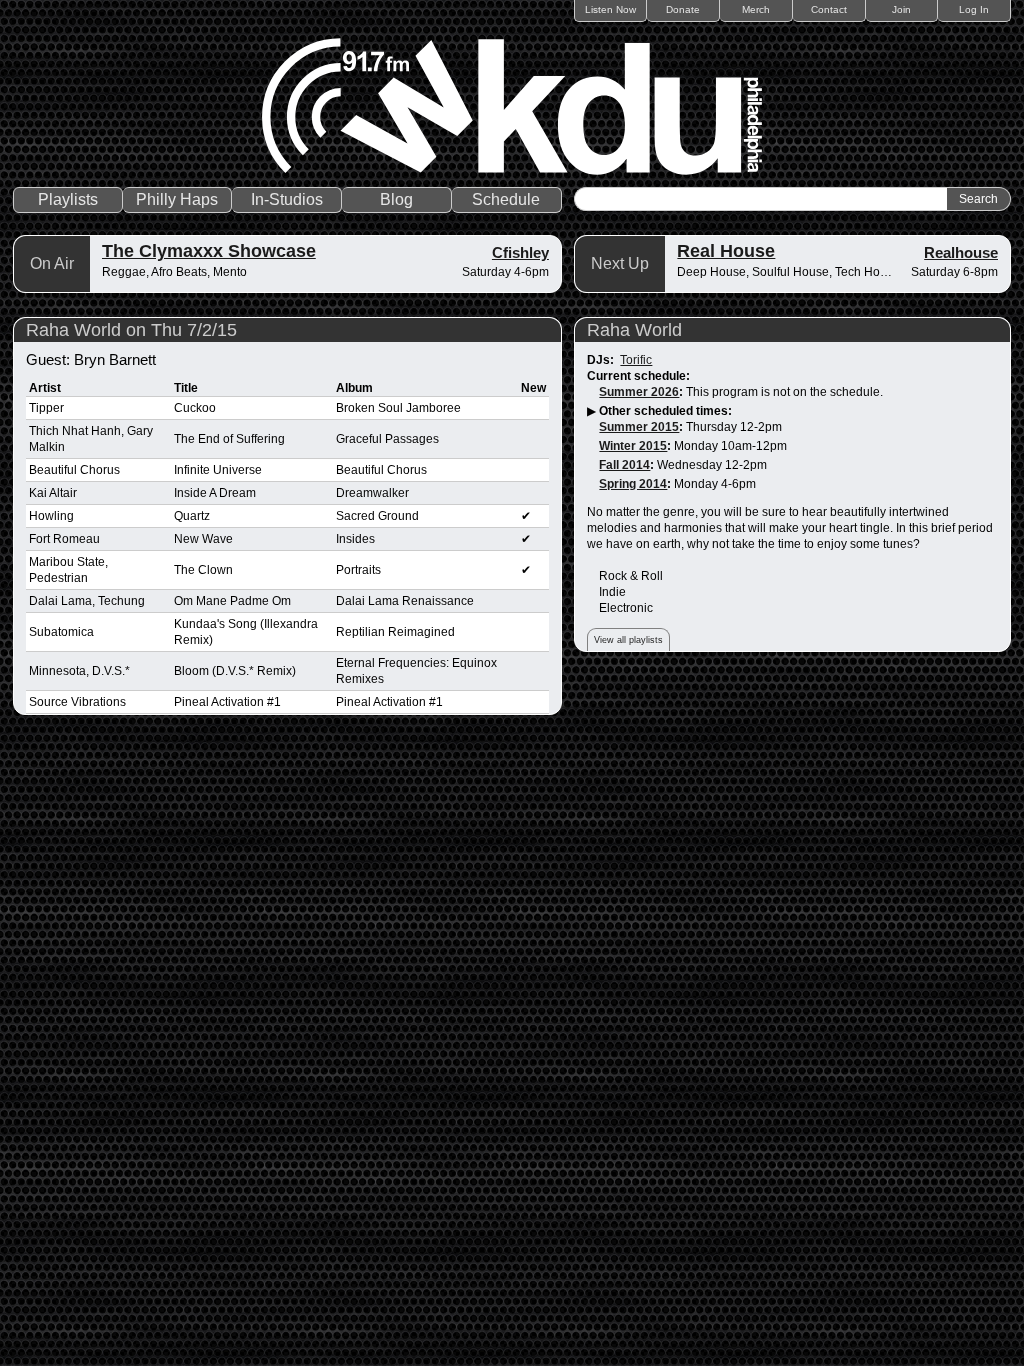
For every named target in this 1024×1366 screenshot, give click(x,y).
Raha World (634, 330)
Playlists (68, 199)
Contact (829, 9)
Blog (396, 199)
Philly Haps (177, 199)
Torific (636, 360)
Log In (974, 9)
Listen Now (610, 9)
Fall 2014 (624, 465)
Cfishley (520, 252)
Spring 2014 (633, 484)
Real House (726, 251)
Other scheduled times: (665, 411)
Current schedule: (638, 376)
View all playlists (628, 640)
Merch (756, 9)
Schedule (506, 199)
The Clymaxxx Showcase (209, 251)
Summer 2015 (639, 427)
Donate (683, 9)
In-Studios (287, 199)
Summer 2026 (639, 392)
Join (901, 9)
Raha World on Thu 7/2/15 (131, 330)
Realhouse (961, 252)
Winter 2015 (633, 446)
